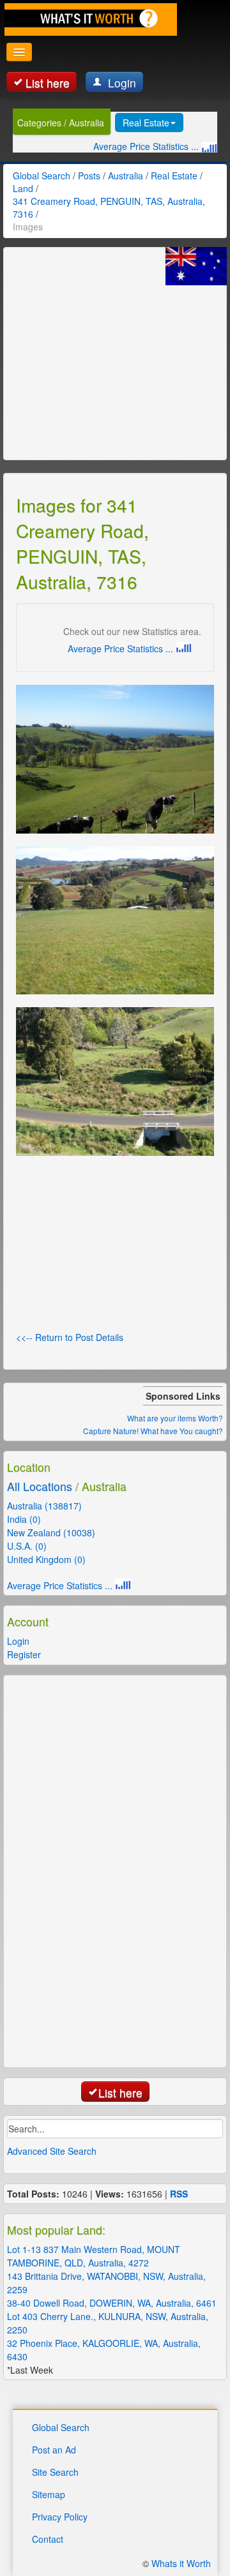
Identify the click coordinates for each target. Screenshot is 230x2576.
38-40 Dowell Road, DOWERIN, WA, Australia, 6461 (112, 2303)
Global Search (61, 2427)
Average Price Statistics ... (147, 146)
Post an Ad (54, 2450)
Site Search (55, 2472)
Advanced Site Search (52, 2151)
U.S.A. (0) (27, 1546)
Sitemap (49, 2494)
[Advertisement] (112, 365)
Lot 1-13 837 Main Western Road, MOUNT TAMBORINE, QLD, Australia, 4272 (94, 2256)
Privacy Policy (60, 2517)
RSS (179, 2194)
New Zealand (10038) (51, 1532)
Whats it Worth (181, 2563)
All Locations (40, 1486)
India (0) (24, 1519)
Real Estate (146, 123)
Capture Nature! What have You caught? (153, 1431)
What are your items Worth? (175, 1418)
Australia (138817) (44, 1506)
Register (24, 1654)
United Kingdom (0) (46, 1559)
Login (120, 83)
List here (48, 83)
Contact (48, 2539)
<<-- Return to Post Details (70, 1337)
